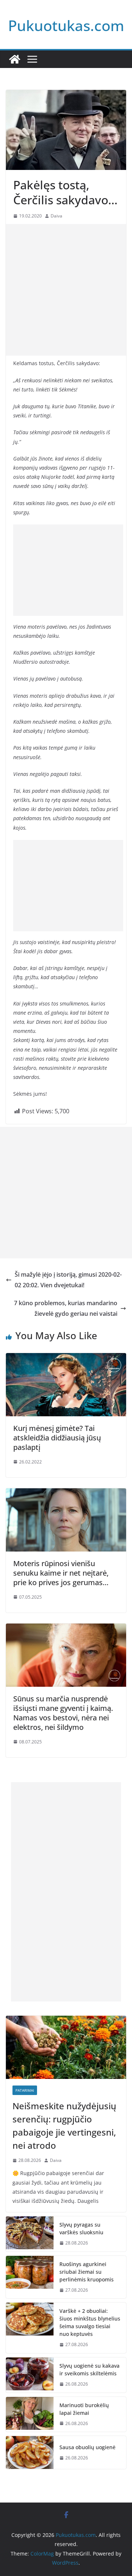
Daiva (56, 216)
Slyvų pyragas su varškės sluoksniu (81, 2228)
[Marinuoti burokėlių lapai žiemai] (30, 2414)
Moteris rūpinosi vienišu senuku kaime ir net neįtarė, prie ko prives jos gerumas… (61, 1573)
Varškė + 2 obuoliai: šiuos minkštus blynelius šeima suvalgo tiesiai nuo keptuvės (90, 2322)
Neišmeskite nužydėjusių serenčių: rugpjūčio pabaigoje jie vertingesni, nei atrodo (64, 2126)
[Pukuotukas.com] (15, 59)
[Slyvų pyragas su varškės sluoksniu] (30, 2234)
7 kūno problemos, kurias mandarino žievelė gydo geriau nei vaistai (66, 1308)
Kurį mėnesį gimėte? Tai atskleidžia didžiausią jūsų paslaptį (57, 1438)
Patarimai (25, 2090)
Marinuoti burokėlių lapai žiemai (84, 2409)
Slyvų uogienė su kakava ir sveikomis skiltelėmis (89, 2369)
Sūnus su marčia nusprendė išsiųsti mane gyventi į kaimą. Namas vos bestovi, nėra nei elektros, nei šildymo (63, 1713)
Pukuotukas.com (66, 25)
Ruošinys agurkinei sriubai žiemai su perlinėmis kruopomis (87, 2272)
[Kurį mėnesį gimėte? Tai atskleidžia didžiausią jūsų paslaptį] (66, 1358)
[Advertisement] (66, 290)
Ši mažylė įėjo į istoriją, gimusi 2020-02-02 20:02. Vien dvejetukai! (68, 1280)
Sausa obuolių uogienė (87, 2447)
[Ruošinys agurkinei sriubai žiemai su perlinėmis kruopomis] (30, 2277)
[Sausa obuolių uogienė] (30, 2452)
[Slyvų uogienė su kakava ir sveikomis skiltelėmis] (30, 2375)
